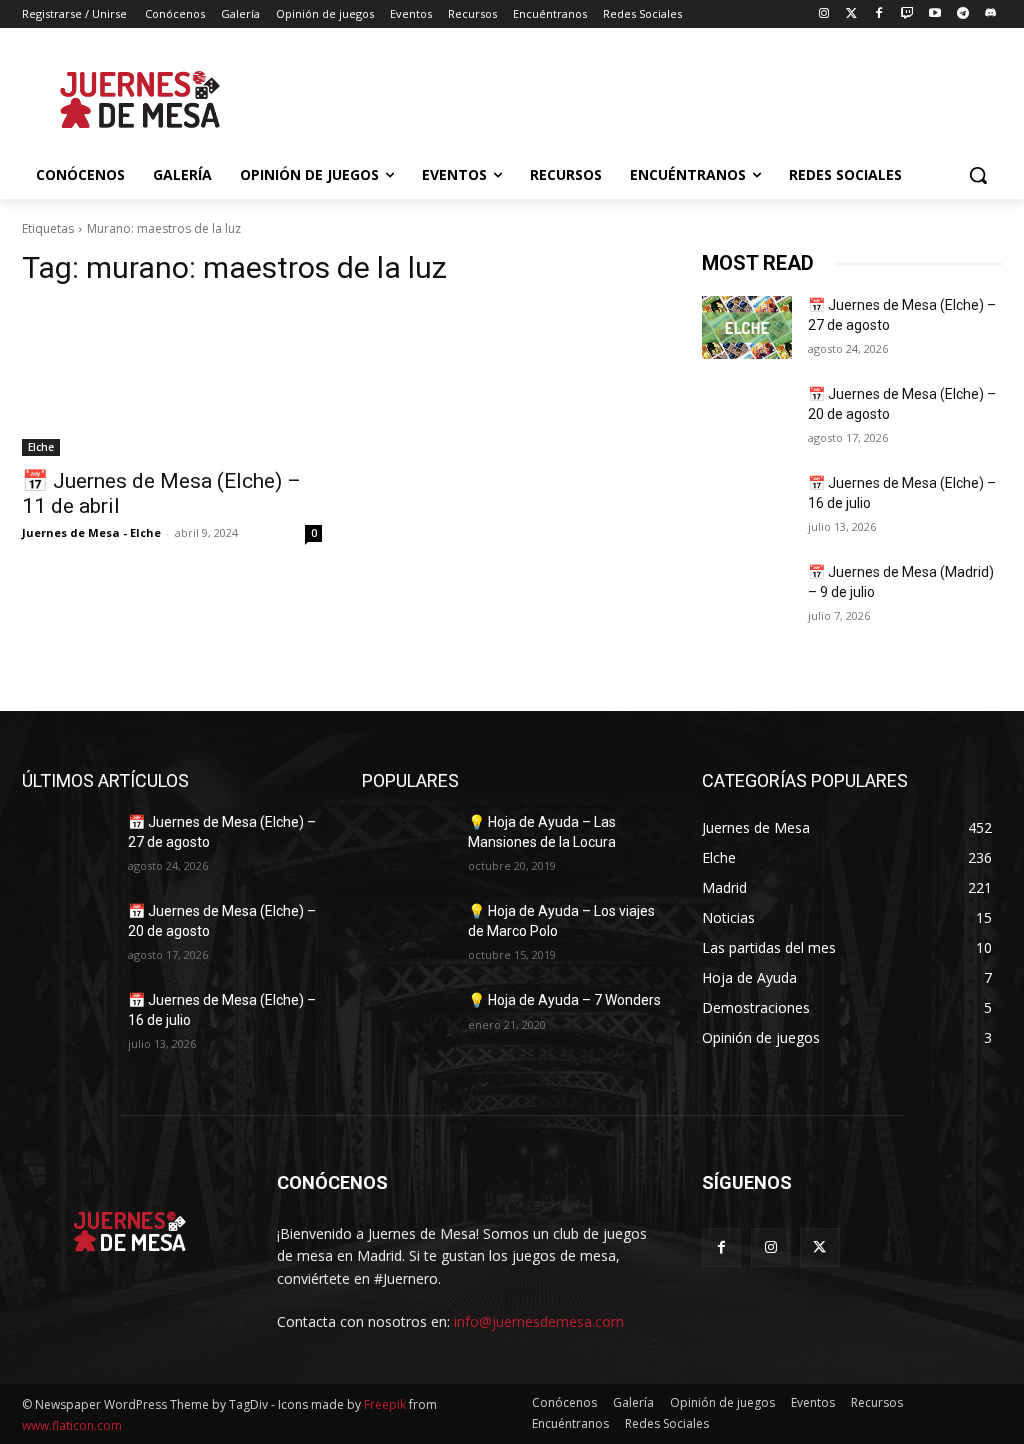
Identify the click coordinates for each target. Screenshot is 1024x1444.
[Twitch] (907, 14)
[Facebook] (879, 14)
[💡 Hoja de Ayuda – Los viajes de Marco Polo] (407, 933)
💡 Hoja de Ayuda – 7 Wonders (564, 1000)
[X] (819, 1247)
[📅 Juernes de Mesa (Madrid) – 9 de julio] (747, 594)
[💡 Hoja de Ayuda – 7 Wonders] (407, 1022)
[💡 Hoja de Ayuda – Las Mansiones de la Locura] (407, 844)
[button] (978, 175)
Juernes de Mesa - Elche (91, 532)
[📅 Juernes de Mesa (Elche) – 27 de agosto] (747, 327)
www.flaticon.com (72, 1425)
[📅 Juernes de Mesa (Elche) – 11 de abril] (172, 381)
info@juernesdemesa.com (539, 1321)
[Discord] (990, 14)
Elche (41, 447)
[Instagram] (823, 14)
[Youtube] (935, 14)
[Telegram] (962, 14)
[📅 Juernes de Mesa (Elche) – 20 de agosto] (747, 416)
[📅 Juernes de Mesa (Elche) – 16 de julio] (747, 505)
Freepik (385, 1404)
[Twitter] (851, 14)
